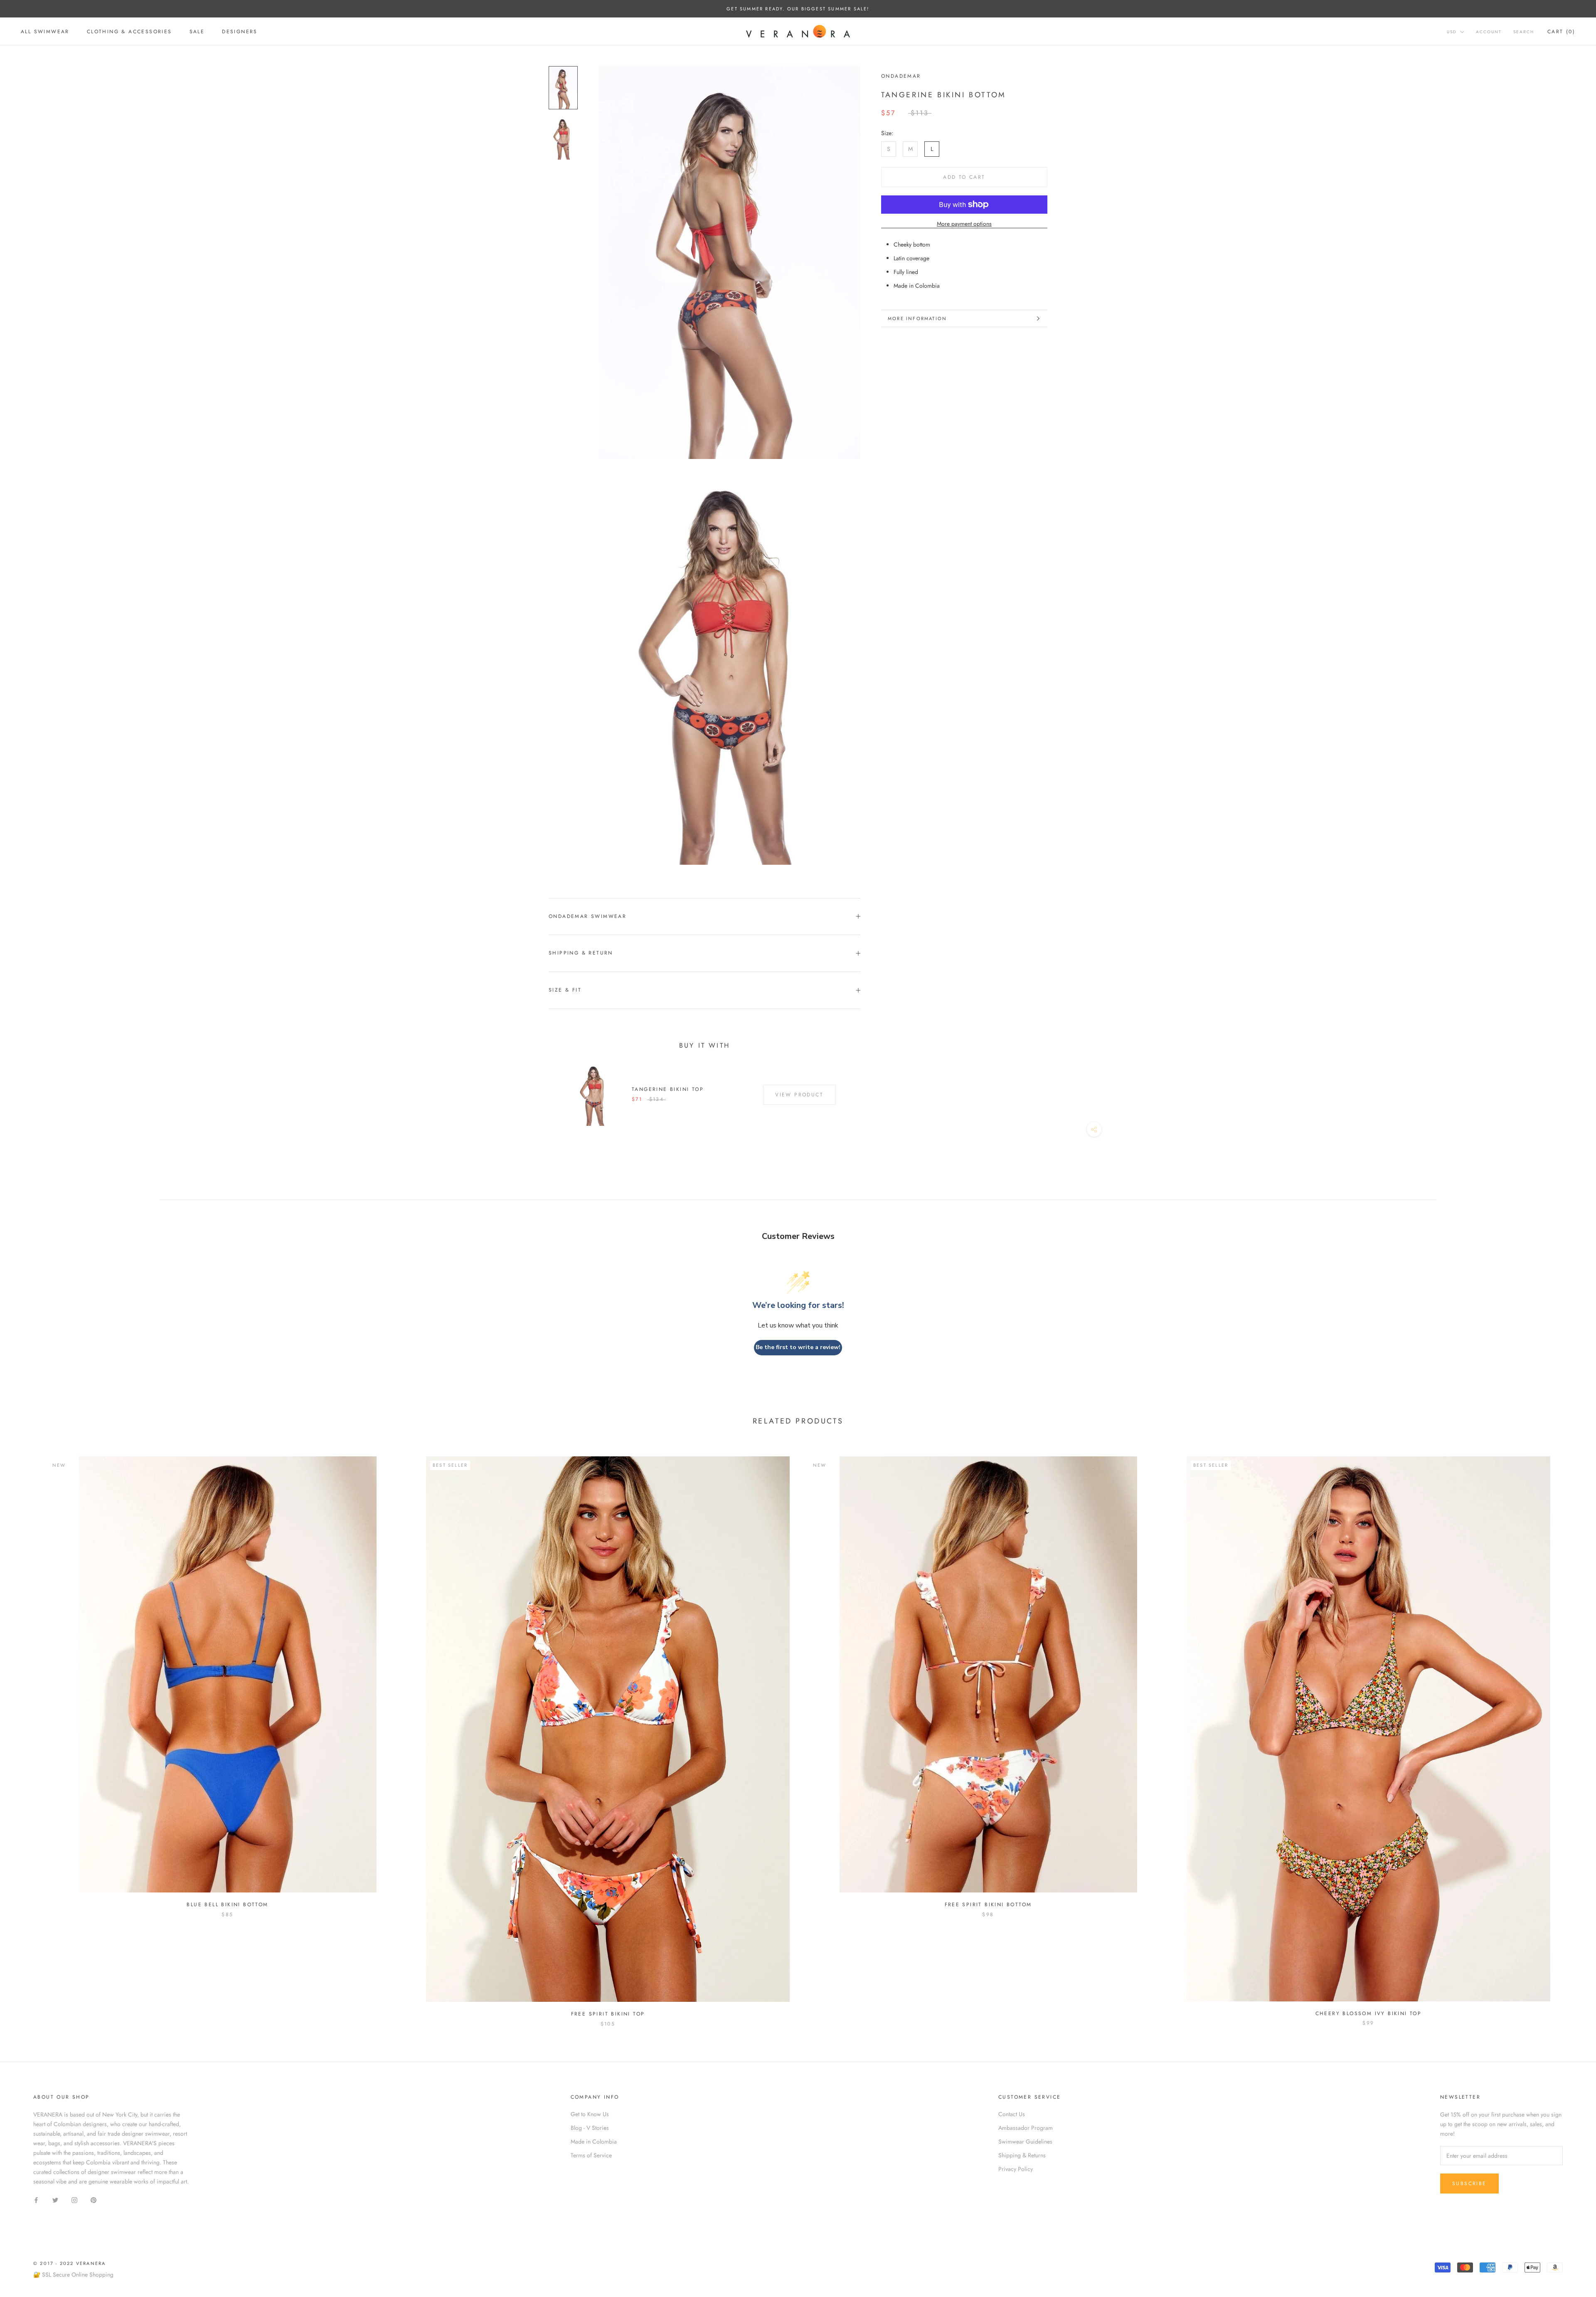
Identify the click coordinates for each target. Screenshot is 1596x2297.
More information (917, 318)
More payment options (964, 224)
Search (1524, 32)
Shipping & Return (581, 953)
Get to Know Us (590, 2114)
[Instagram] (74, 2200)
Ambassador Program (1026, 2128)
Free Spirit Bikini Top (608, 2014)
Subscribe (1469, 2184)
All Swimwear (45, 32)
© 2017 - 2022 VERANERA (69, 2263)
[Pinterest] (94, 2200)
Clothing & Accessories (129, 32)
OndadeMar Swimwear (587, 916)
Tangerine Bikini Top (668, 1089)
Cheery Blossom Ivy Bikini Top (1369, 2013)
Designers (240, 32)
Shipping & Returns (1022, 2155)
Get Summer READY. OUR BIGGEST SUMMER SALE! (798, 9)
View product (799, 1095)
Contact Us (1012, 2114)
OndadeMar (901, 76)
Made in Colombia (594, 2142)
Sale (197, 32)
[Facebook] (36, 2200)
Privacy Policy (1016, 2169)
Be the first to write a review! (798, 1347)
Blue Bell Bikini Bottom (227, 1905)
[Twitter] (55, 2200)
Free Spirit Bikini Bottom (988, 1905)
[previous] (26, 1733)
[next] (1570, 1733)
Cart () (1561, 32)
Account (1489, 32)
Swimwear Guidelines (1025, 2142)
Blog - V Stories (590, 2128)
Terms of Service (591, 2155)
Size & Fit (565, 990)
